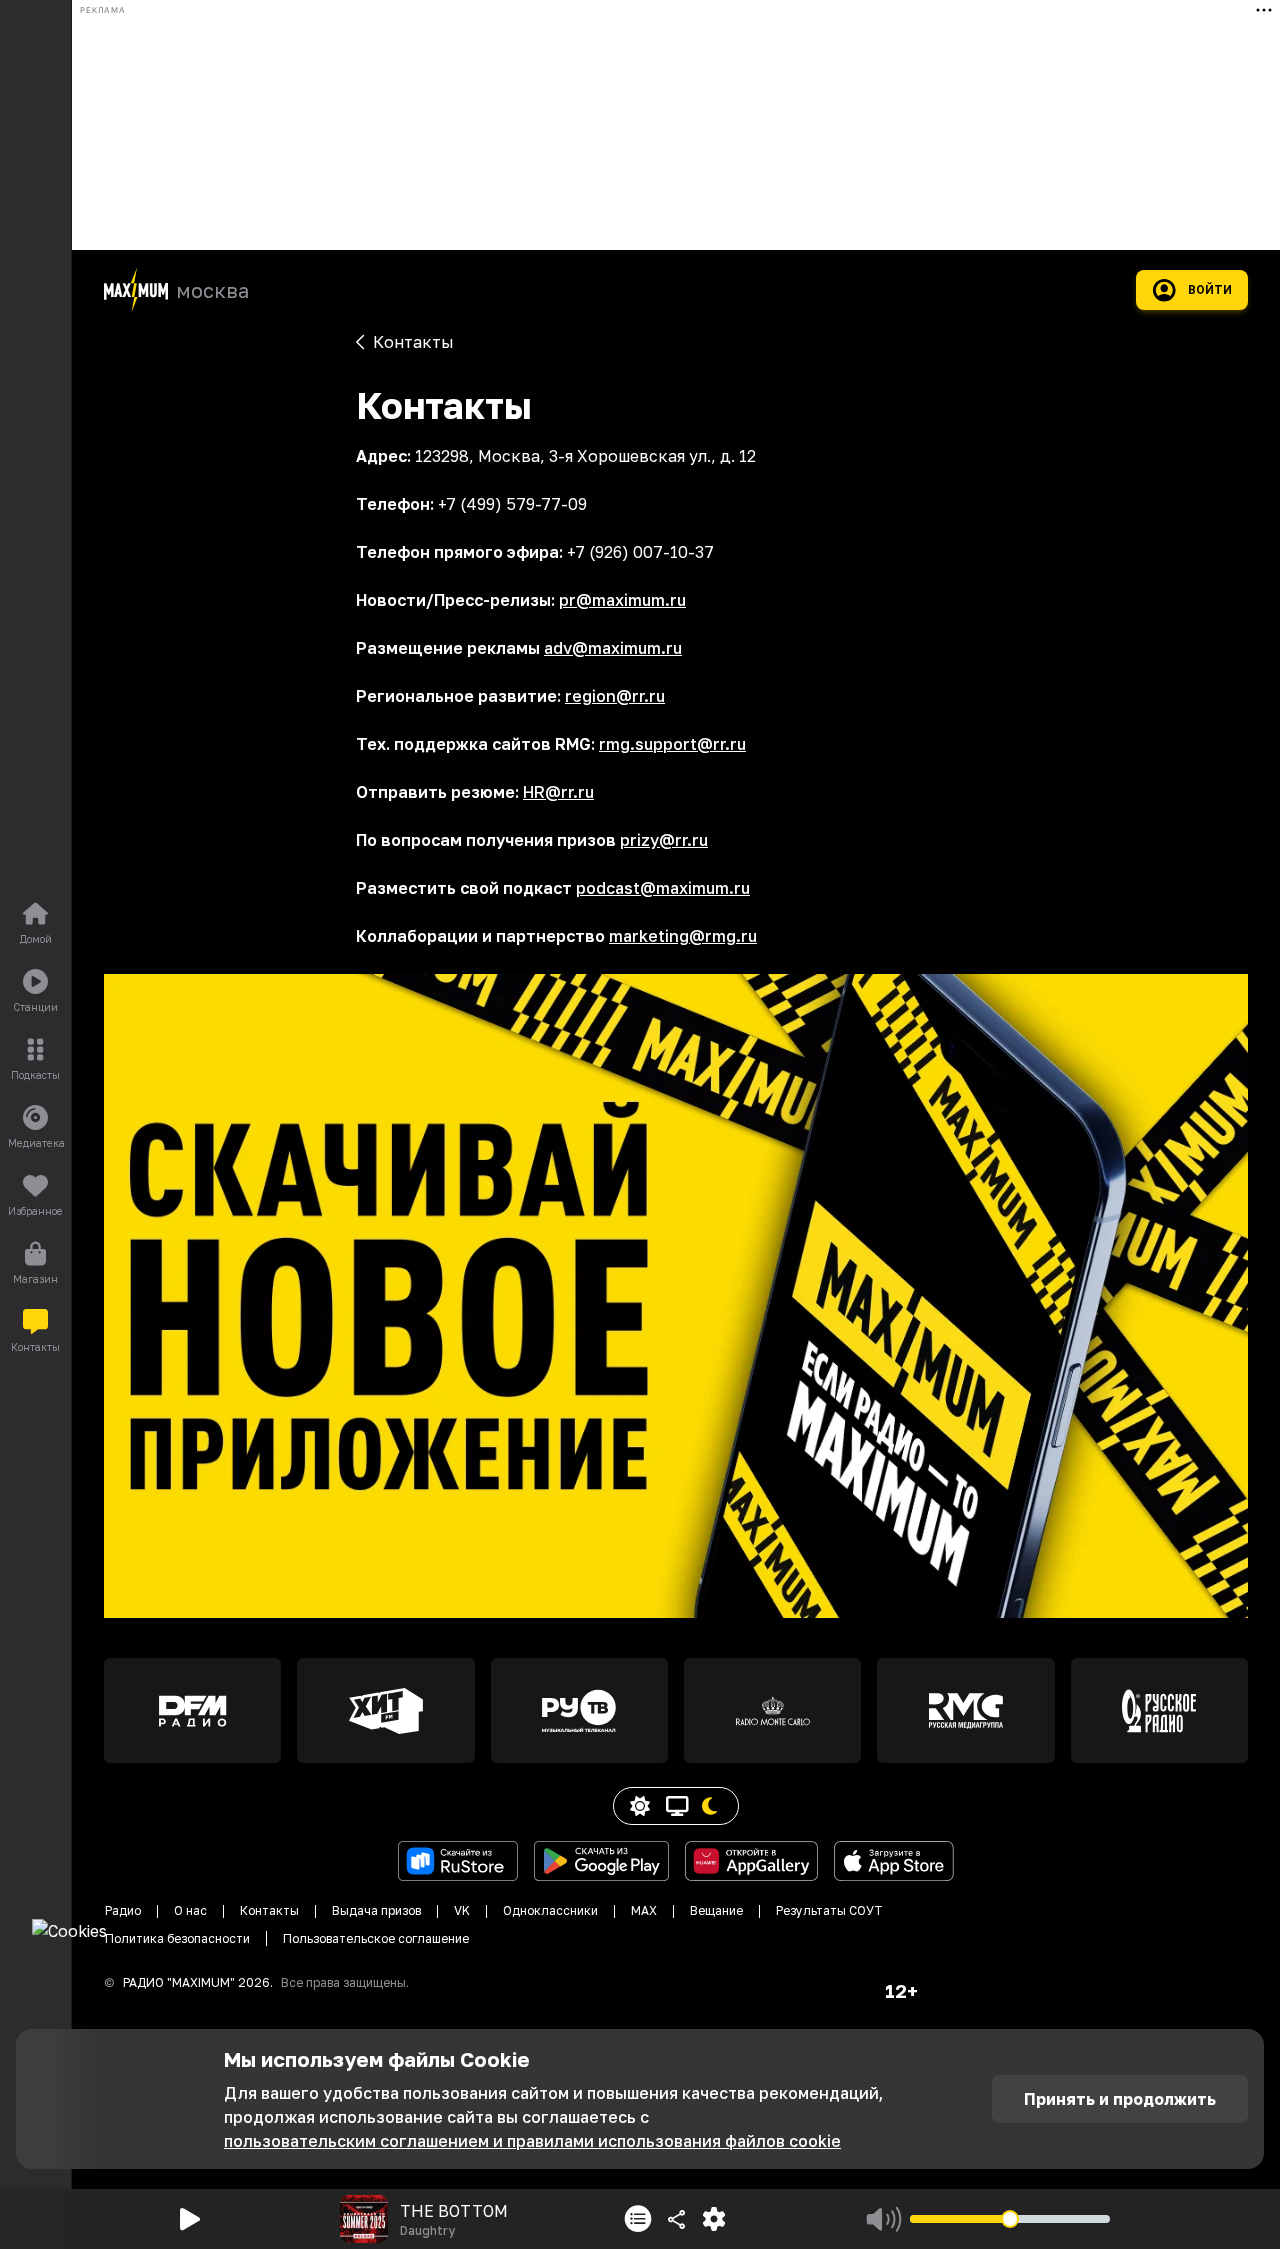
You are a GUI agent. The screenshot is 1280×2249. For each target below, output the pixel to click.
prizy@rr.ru (664, 840)
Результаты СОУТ (829, 1910)
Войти (1210, 290)
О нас (190, 1910)
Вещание (716, 1910)
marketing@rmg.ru (683, 936)
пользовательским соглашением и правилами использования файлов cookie (532, 2141)
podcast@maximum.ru (663, 888)
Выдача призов (376, 1910)
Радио (123, 1910)
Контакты (269, 1910)
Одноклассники (550, 1910)
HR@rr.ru (558, 792)
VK (462, 1910)
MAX (644, 1910)
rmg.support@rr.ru (672, 744)
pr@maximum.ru (622, 600)
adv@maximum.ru (613, 648)
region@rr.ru (615, 696)
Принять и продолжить (1120, 2099)
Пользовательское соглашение (376, 1938)
